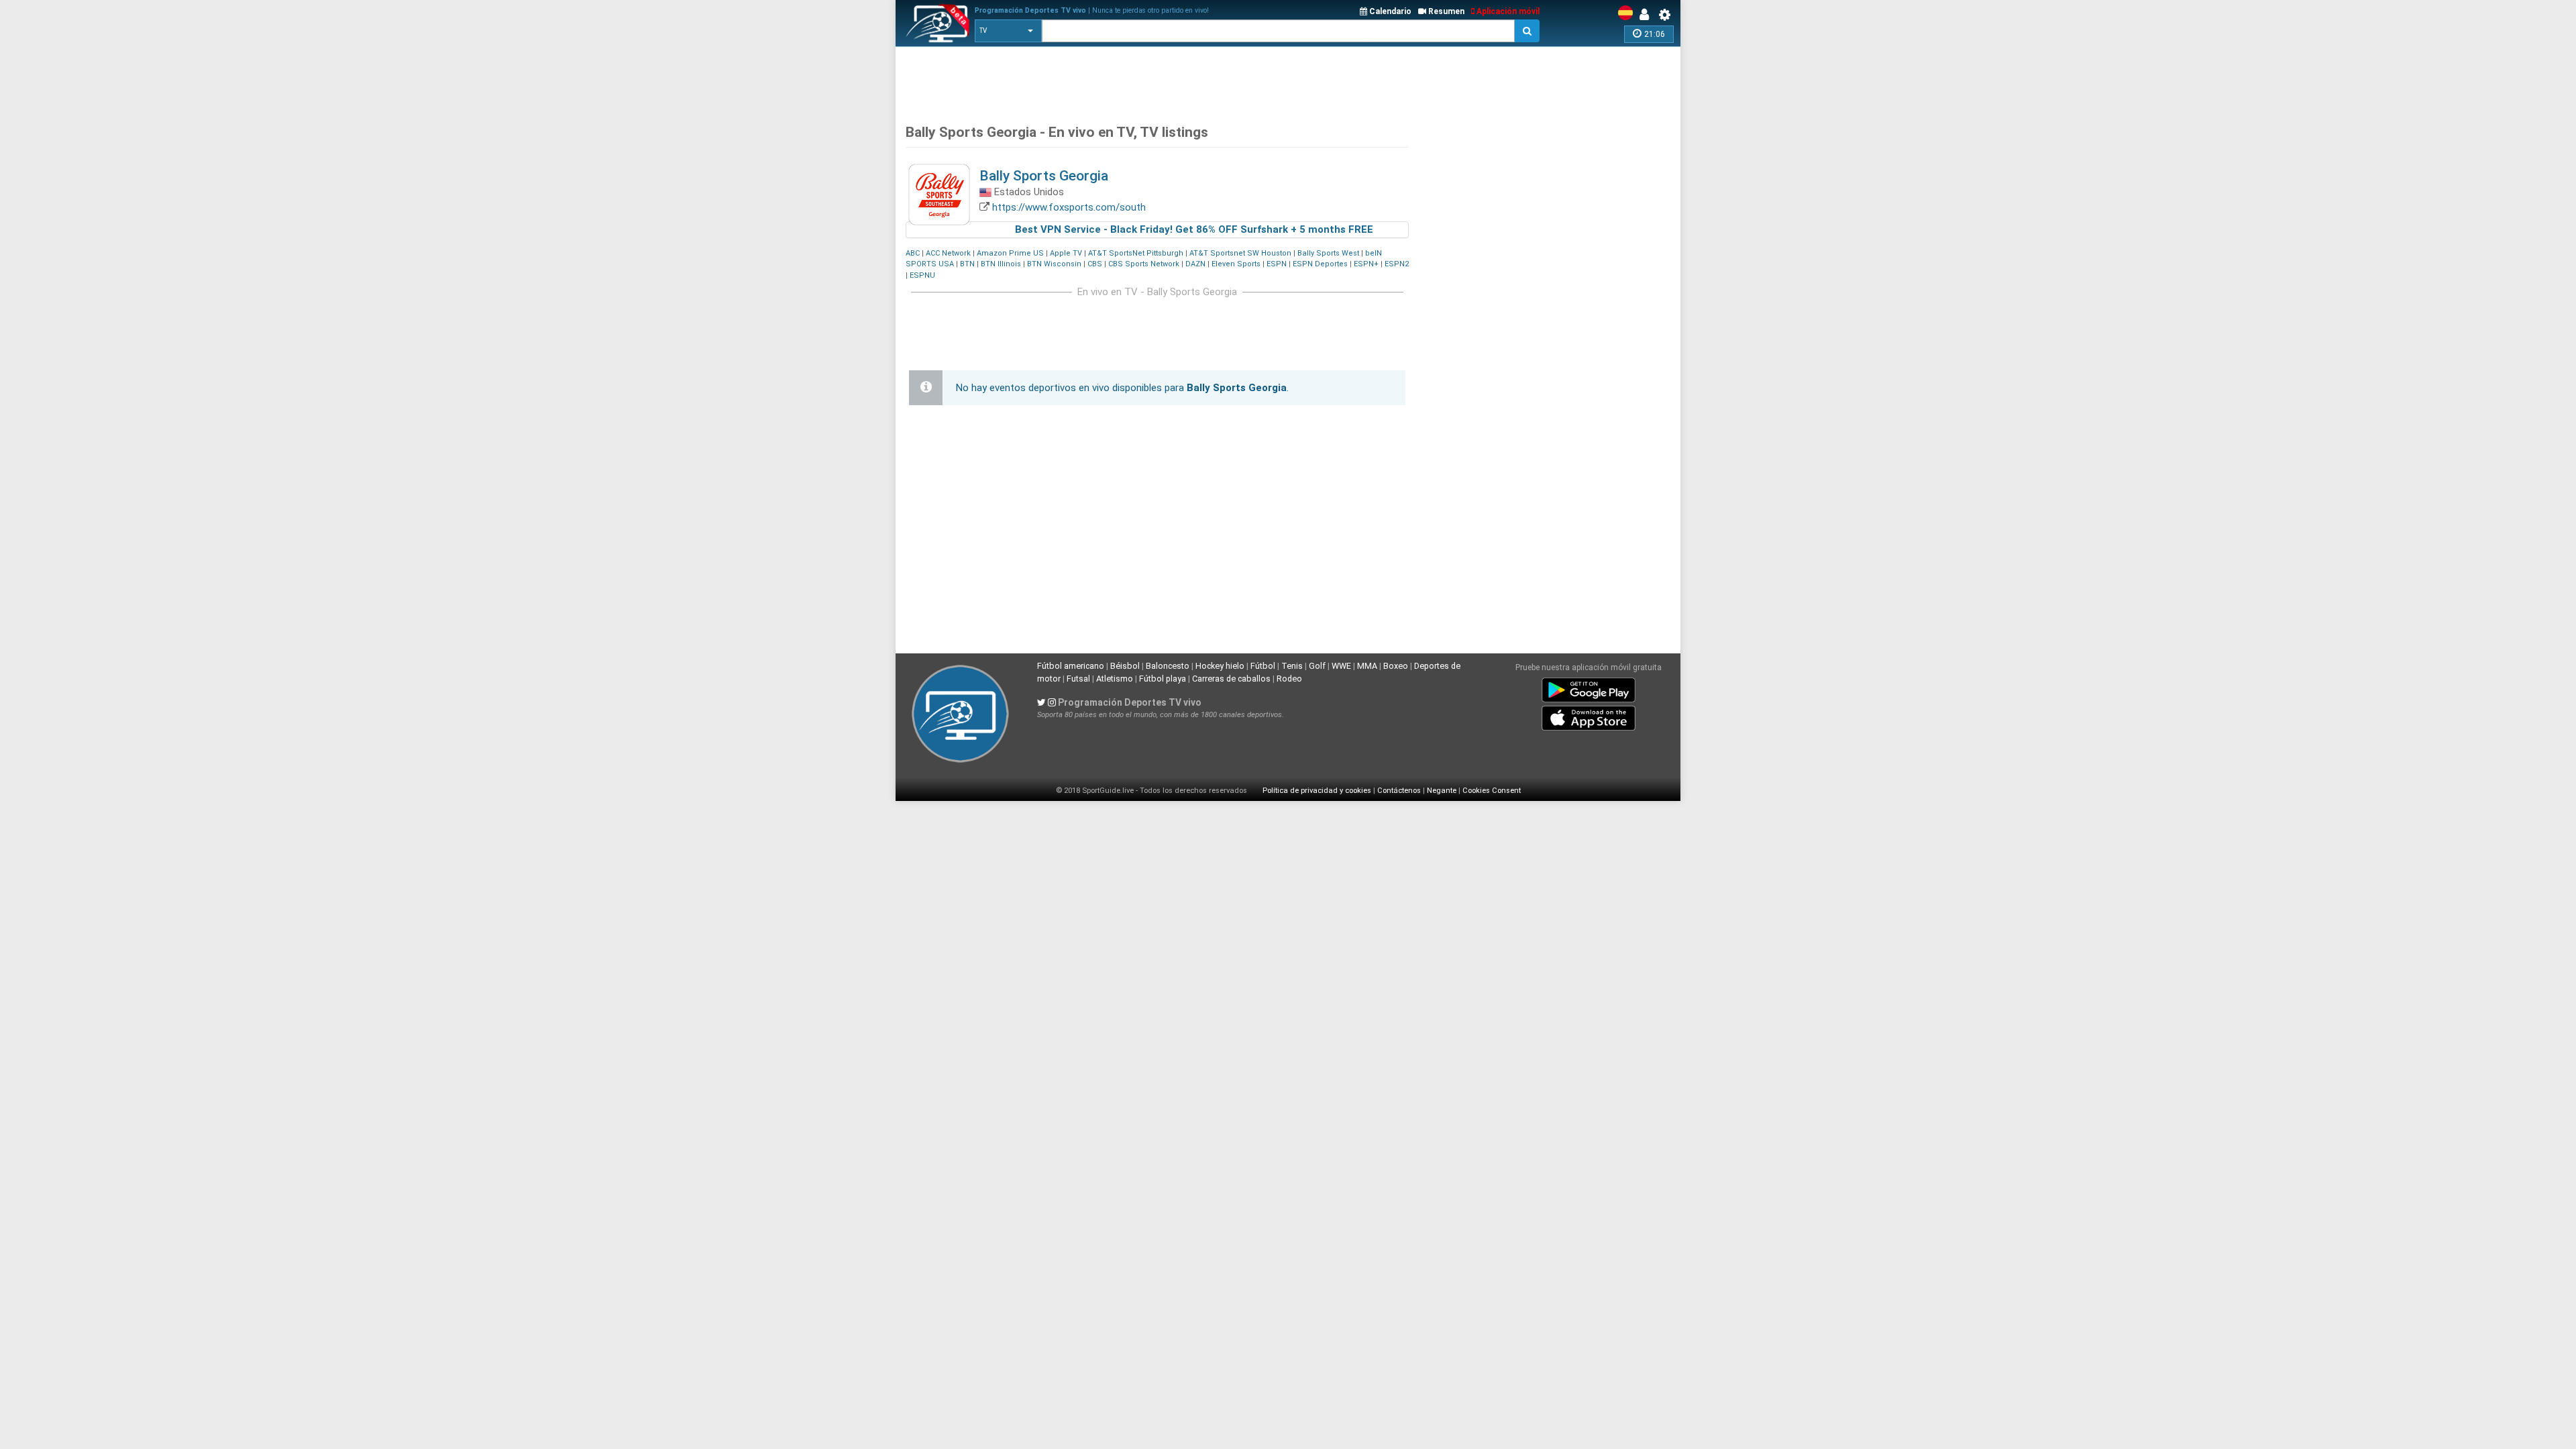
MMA (1367, 666)
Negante (1442, 791)
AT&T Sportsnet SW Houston (1240, 253)
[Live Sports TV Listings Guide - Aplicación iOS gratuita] (1589, 716)
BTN (967, 264)
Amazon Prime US (1010, 253)
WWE (1341, 666)
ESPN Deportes (1320, 264)
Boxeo (1396, 666)
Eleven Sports (1236, 264)
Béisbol (1125, 666)
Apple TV (1066, 253)
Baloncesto (1168, 666)
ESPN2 (1397, 264)
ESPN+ (1366, 264)
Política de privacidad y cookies (1317, 791)
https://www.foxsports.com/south (1069, 207)
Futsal (1078, 679)
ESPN (1277, 264)
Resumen (1445, 11)
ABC (913, 253)
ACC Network (948, 253)
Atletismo (1115, 679)
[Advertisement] (1150, 80)
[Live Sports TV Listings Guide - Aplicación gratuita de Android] (1589, 688)
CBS (1095, 264)
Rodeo (1289, 679)
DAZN (1195, 264)
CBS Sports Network (1144, 264)
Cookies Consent (1492, 791)
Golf (1317, 666)
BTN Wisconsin (1054, 264)
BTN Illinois (1001, 264)
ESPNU (922, 275)
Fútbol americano (1071, 666)
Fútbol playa (1163, 679)
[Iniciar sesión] (1648, 15)
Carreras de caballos (1231, 679)
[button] (1008, 31)
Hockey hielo (1220, 666)
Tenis (1292, 666)
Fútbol (1263, 666)
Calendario (1389, 11)
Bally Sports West (1328, 253)
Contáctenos (1399, 791)
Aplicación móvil (1507, 11)
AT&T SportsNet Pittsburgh (1136, 253)
